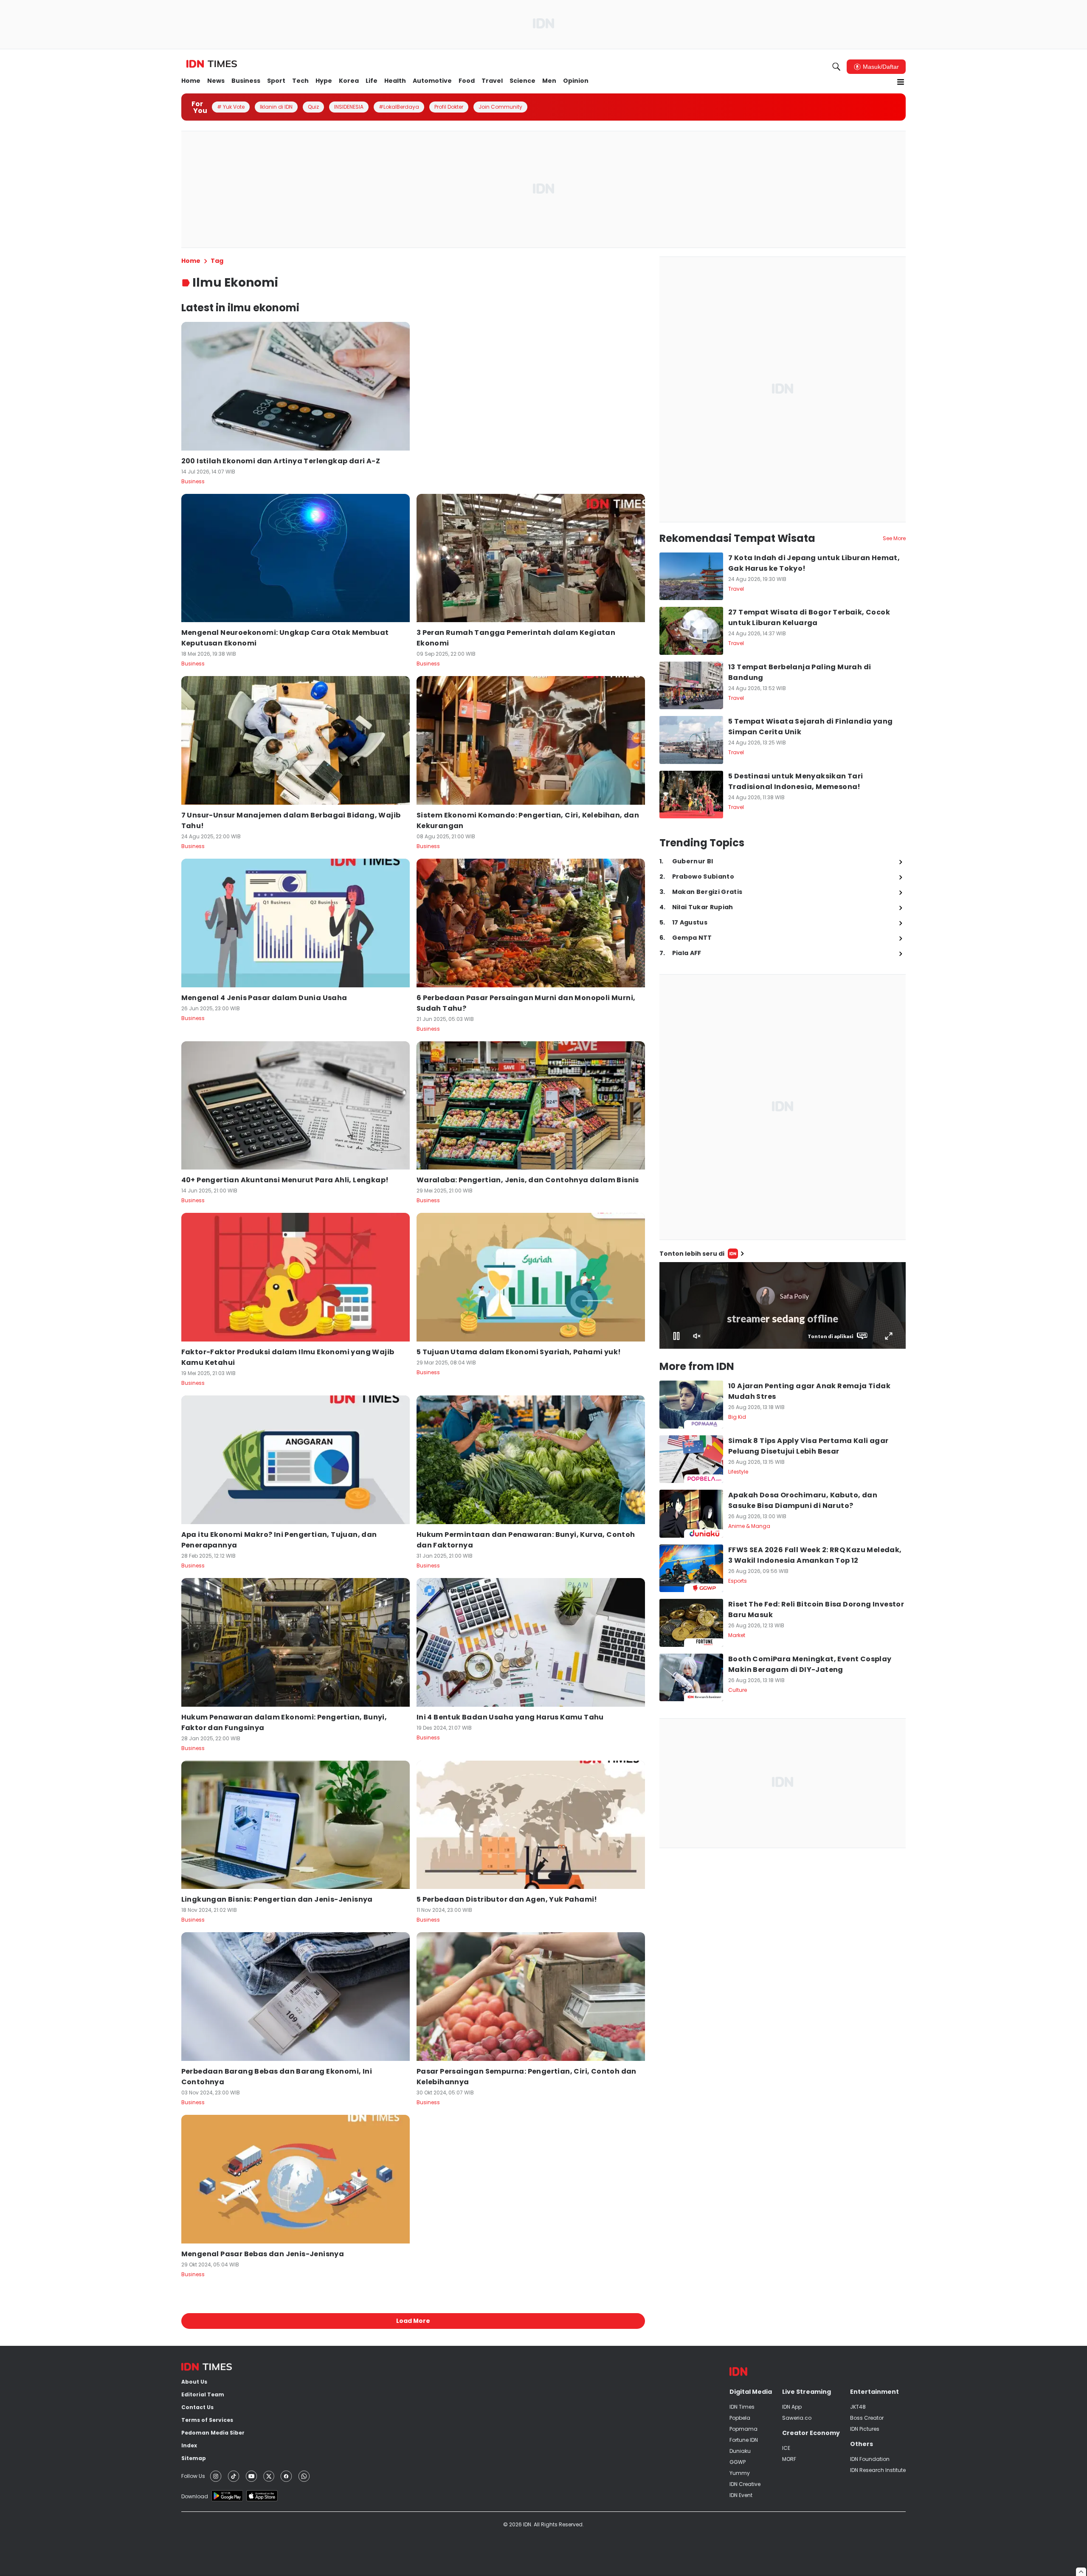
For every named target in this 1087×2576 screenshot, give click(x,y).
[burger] (901, 82)
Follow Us (193, 2476)
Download (195, 2496)
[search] (836, 67)
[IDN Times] (212, 64)
